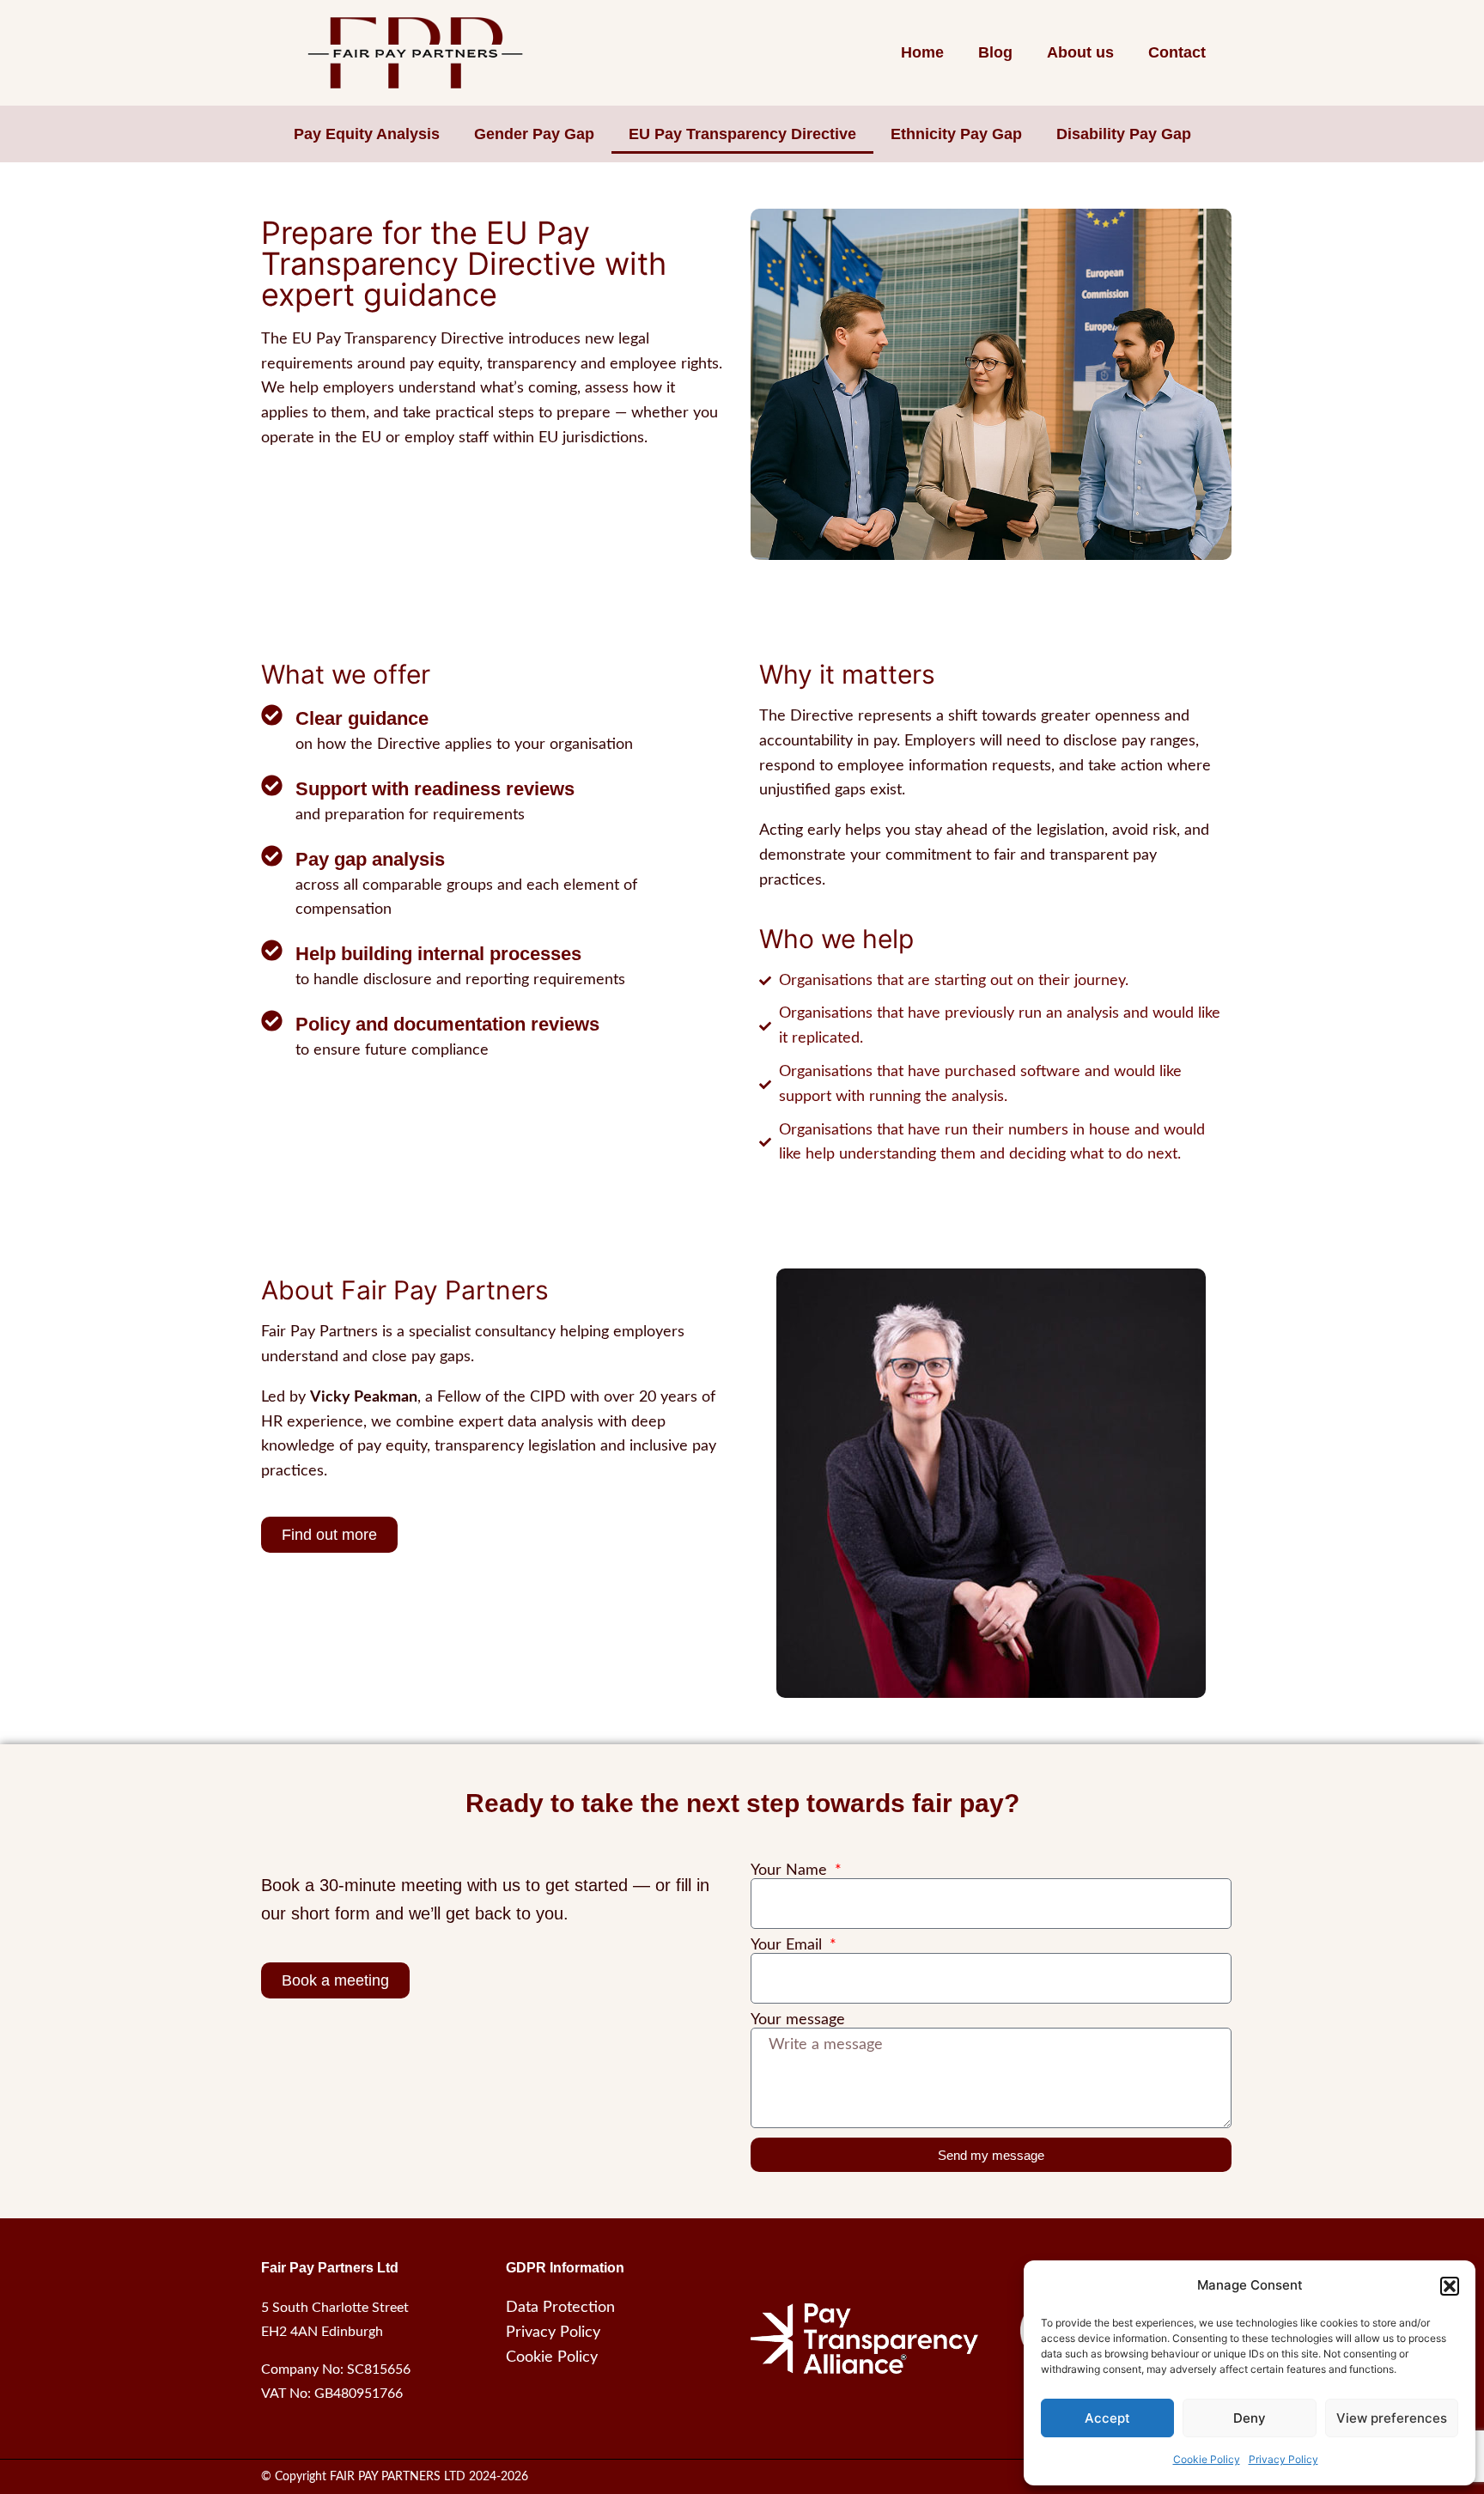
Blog (995, 52)
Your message (798, 2020)
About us (1080, 52)
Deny (1250, 2418)
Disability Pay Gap (1124, 134)
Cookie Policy (1207, 2459)
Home (922, 52)
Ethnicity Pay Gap (956, 134)
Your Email (788, 1945)
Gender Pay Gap (534, 134)
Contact (1177, 52)
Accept (1107, 2418)
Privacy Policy (1283, 2459)
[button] (1450, 2286)
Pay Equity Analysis (367, 134)
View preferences (1392, 2418)
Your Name (791, 1870)
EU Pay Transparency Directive (742, 134)
